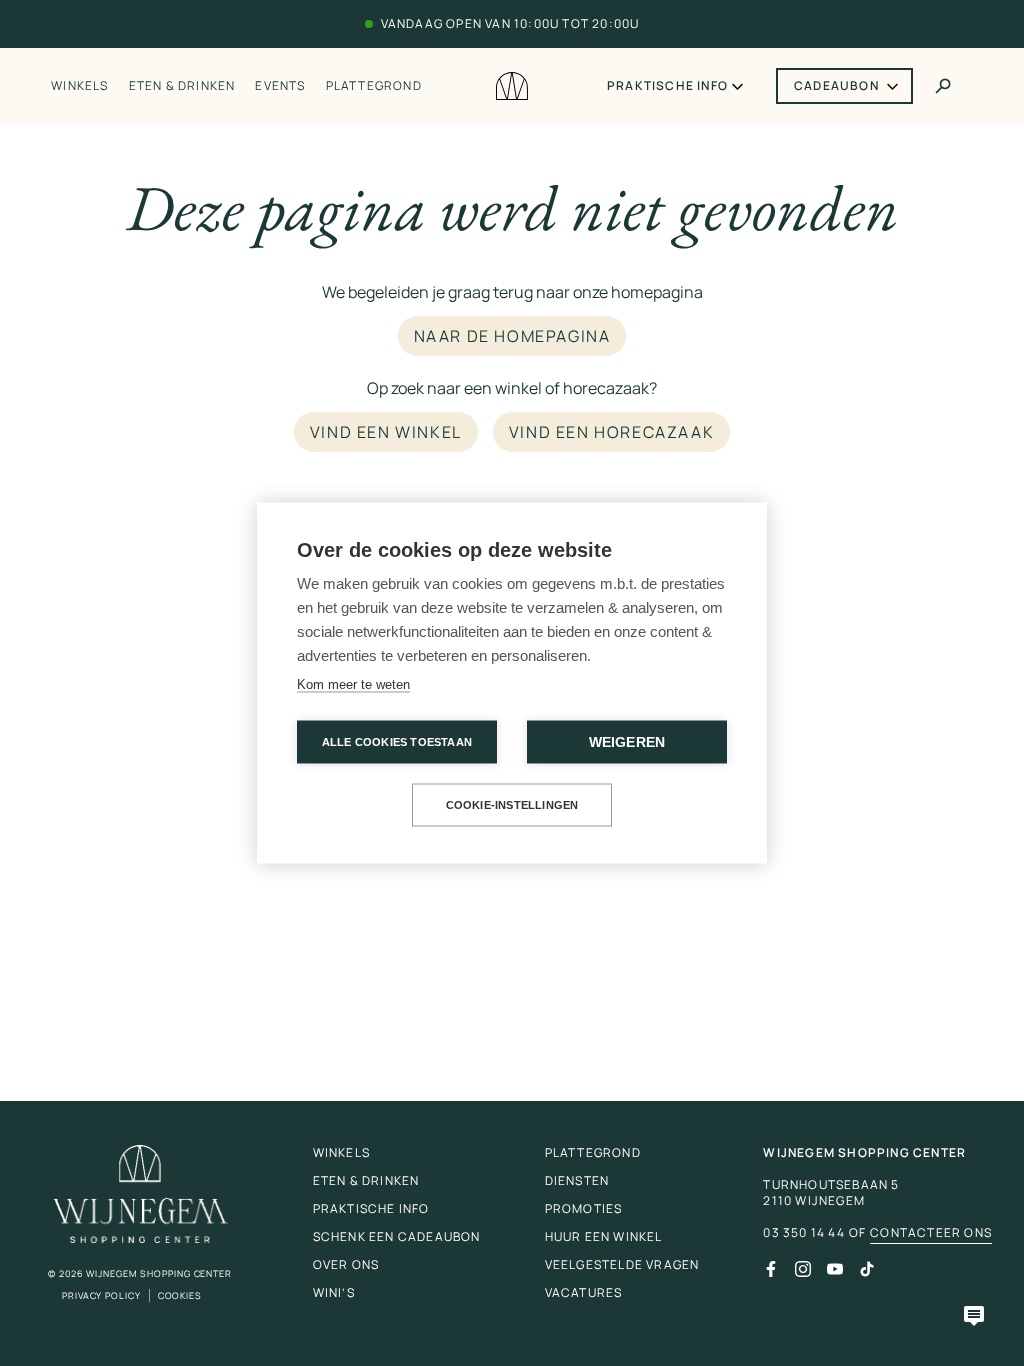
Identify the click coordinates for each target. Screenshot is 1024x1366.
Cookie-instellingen (512, 805)
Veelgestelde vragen (622, 1264)
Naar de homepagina (512, 336)
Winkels (79, 86)
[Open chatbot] (974, 1316)
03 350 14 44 (803, 1233)
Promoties (584, 1208)
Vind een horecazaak (611, 432)
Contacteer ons (931, 1233)
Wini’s (334, 1292)
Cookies (180, 1295)
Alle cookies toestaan (397, 742)
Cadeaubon (836, 85)
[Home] (512, 86)
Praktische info (667, 86)
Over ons (346, 1264)
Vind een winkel (386, 432)
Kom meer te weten (353, 684)
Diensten (577, 1180)
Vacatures (584, 1292)
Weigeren (627, 742)
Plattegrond (374, 86)
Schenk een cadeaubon (397, 1236)
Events (280, 86)
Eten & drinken (182, 86)
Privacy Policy (101, 1295)
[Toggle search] (943, 86)
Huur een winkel (604, 1236)
